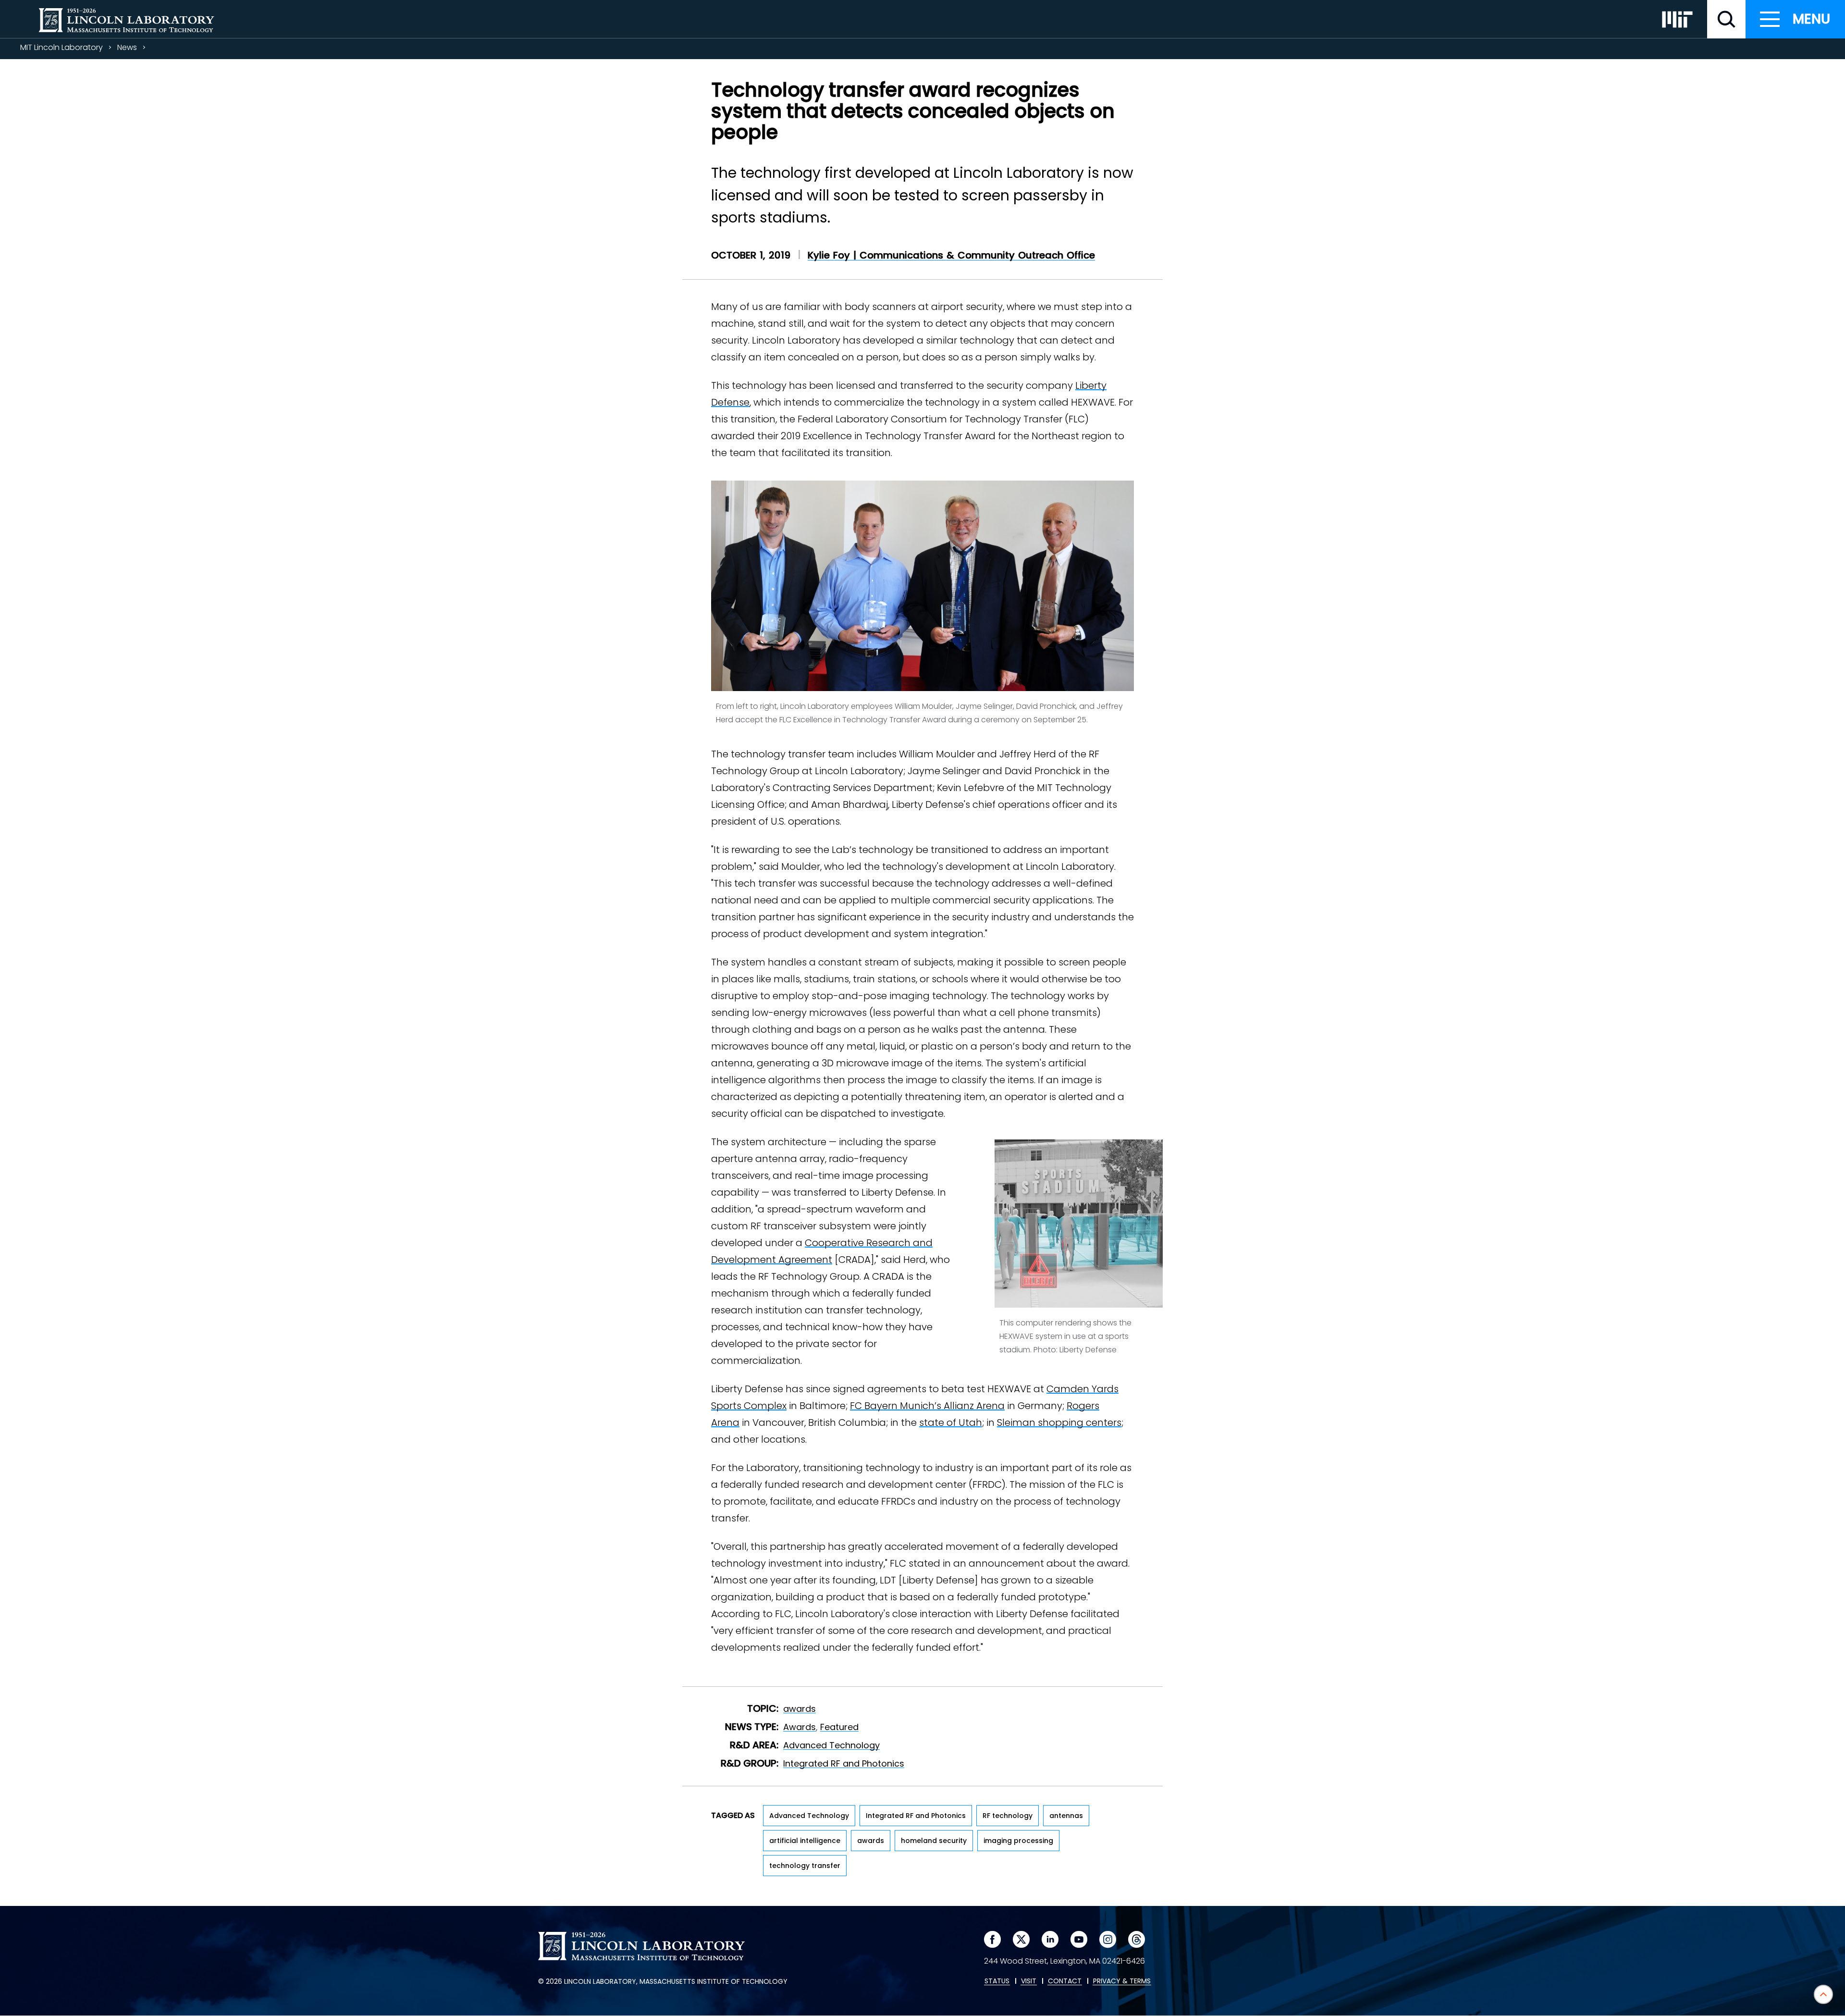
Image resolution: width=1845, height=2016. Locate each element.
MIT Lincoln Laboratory (61, 47)
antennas (1066, 1816)
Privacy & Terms (1122, 1981)
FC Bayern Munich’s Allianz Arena (927, 1406)
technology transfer (805, 1866)
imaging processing (1018, 1841)
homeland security (934, 1841)
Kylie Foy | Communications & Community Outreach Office (951, 255)
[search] (1726, 19)
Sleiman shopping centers (1059, 1422)
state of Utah (951, 1422)
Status (997, 1981)
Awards (799, 1727)
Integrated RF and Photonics (844, 1763)
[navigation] (1795, 19)
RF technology (1008, 1816)
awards (799, 1709)
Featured (839, 1727)
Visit (1029, 1981)
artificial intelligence (805, 1841)
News (127, 47)
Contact (1065, 1981)
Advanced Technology (831, 1745)
